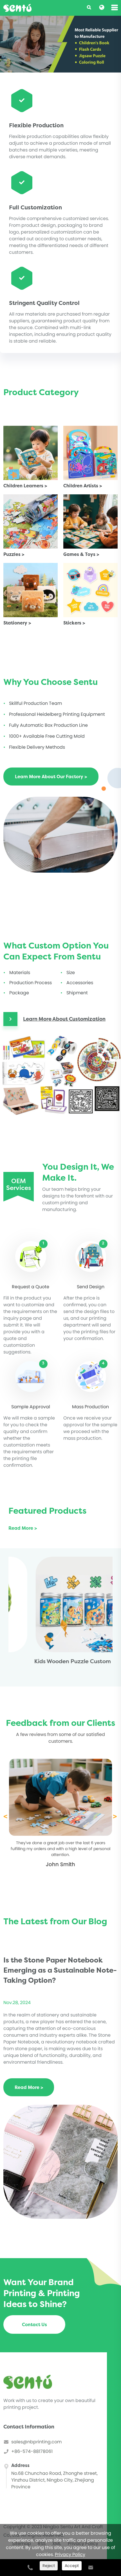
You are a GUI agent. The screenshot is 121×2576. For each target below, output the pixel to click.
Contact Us (34, 2324)
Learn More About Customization (64, 1019)
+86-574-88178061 (32, 2451)
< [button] (5, 1816)
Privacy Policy (70, 2555)
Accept (72, 2566)
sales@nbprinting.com (36, 2442)
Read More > (23, 1528)
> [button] (115, 1816)
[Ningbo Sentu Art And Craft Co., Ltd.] (17, 8)
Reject (49, 2566)
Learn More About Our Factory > (51, 777)
